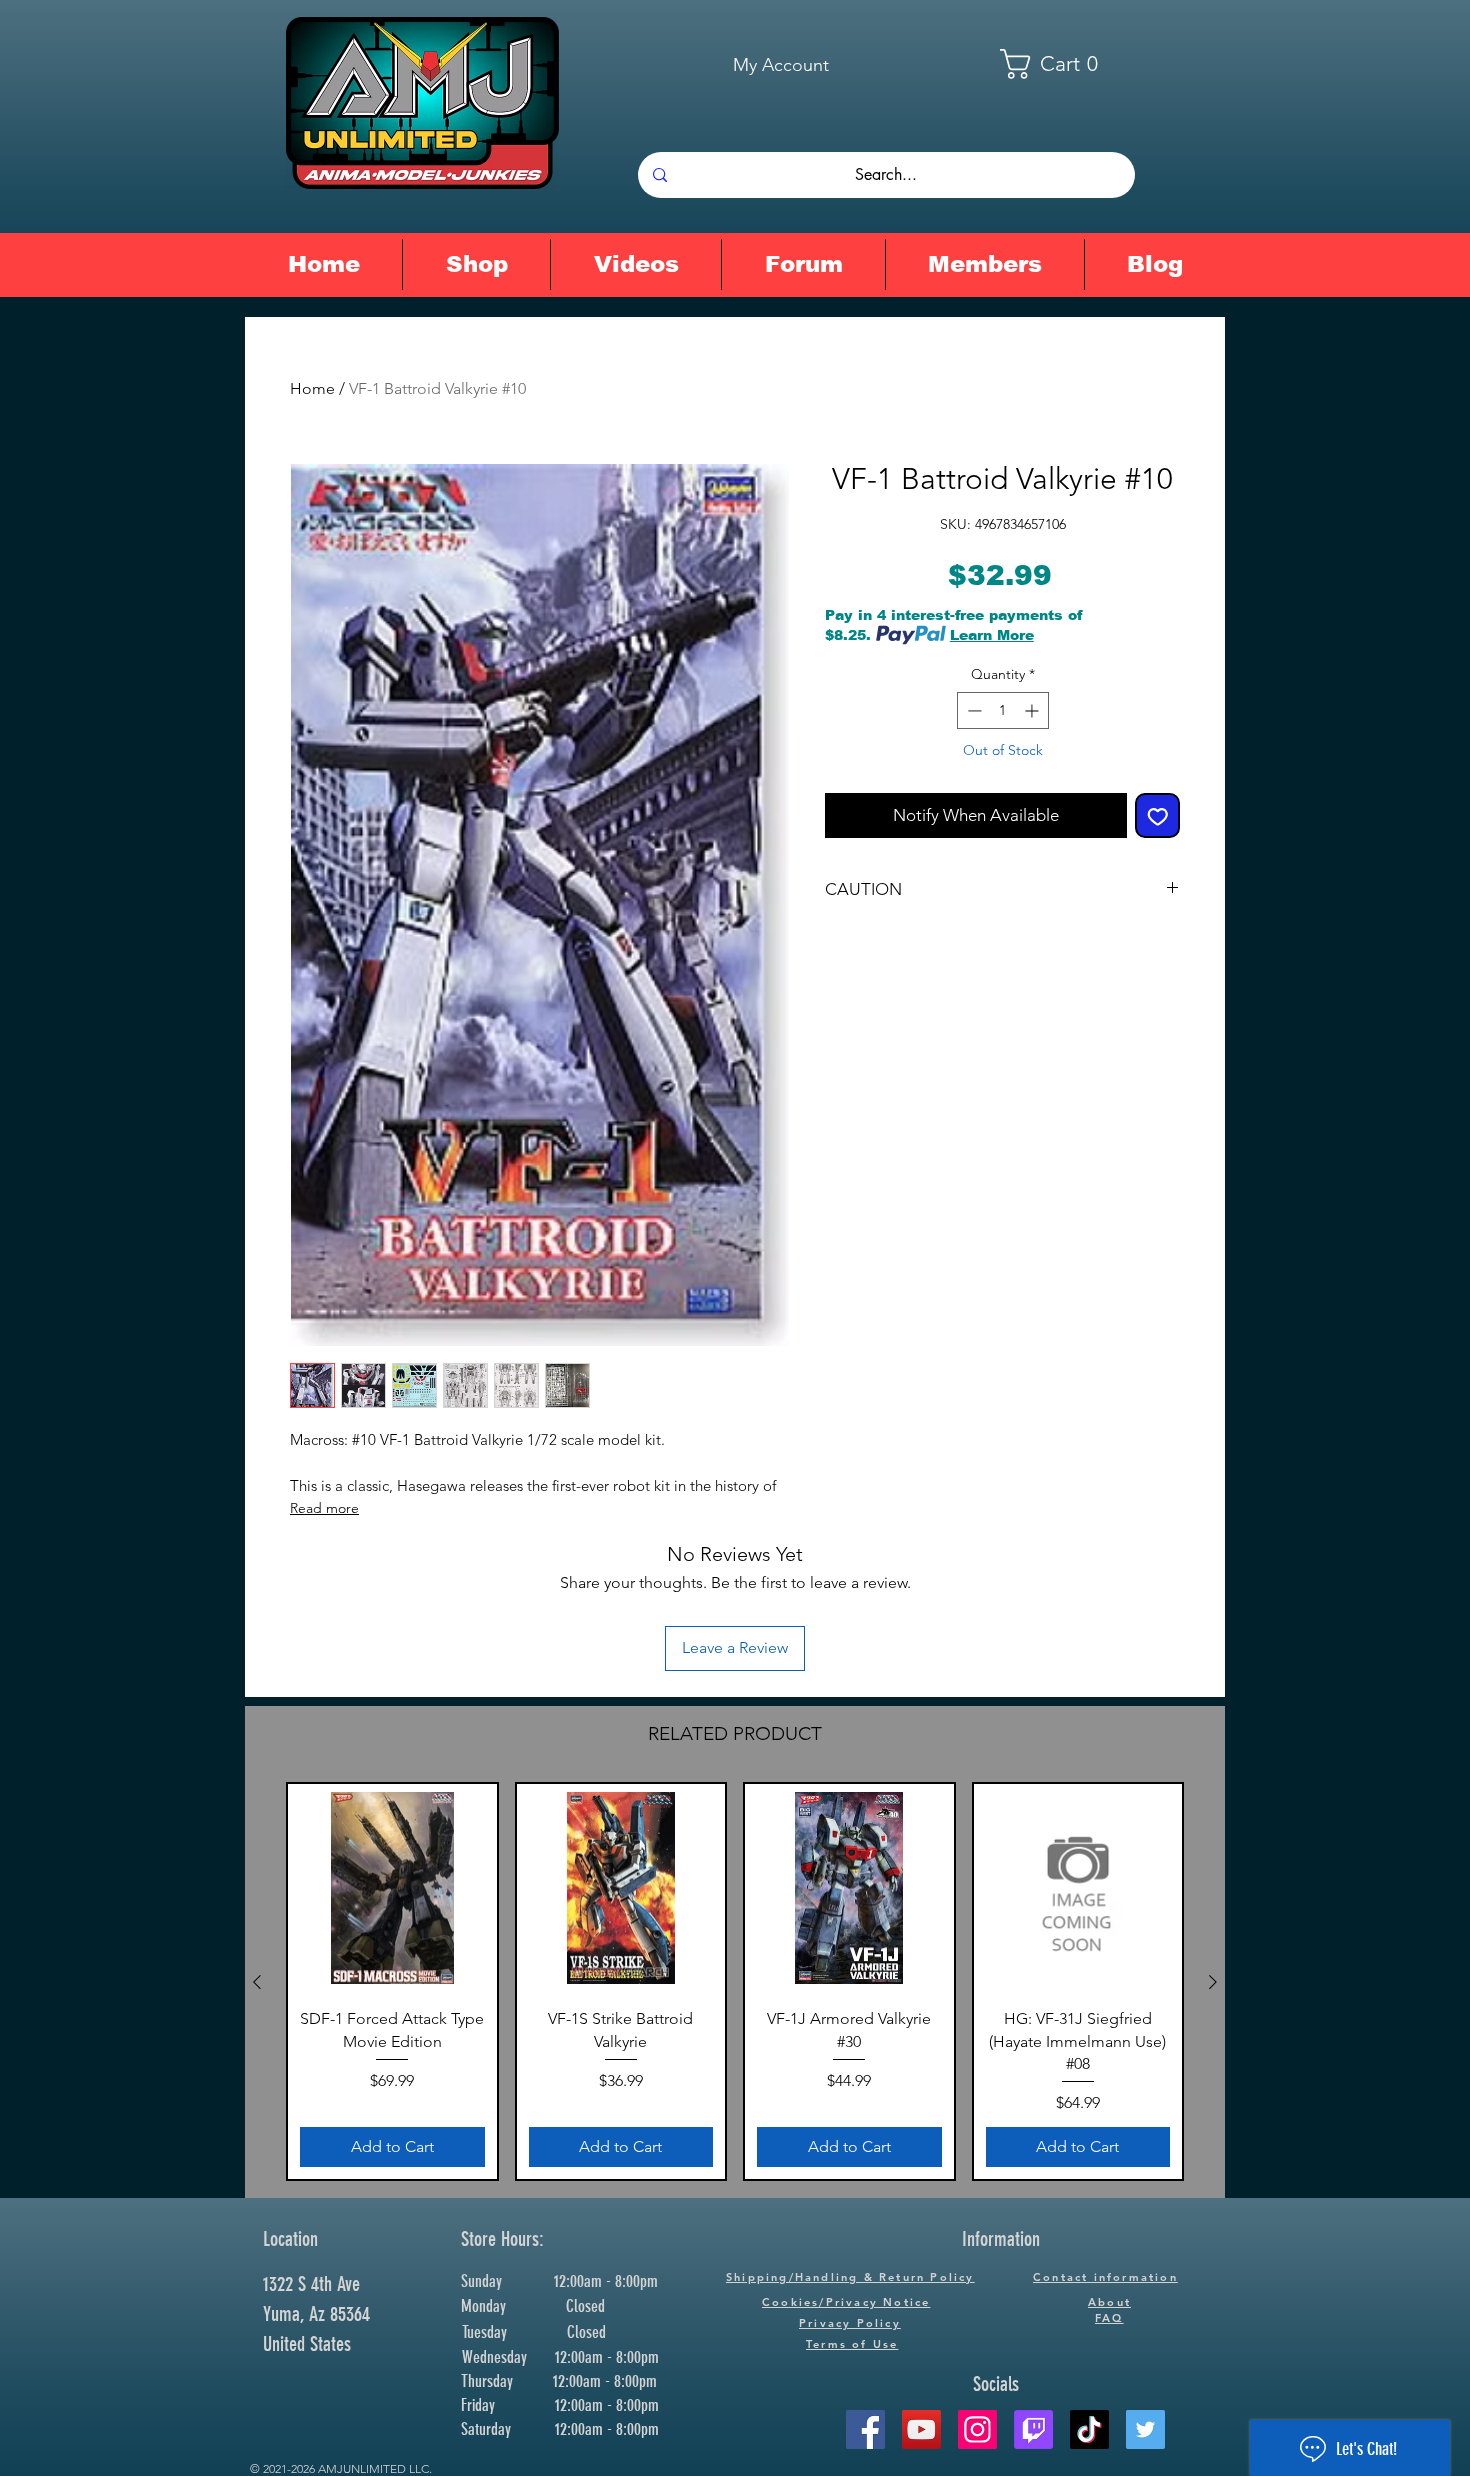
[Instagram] (977, 2429)
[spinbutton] (1003, 710)
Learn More (992, 635)
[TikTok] (1089, 2429)
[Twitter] (1145, 2429)
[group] (735, 1982)
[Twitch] (1033, 2429)
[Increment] (1033, 710)
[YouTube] (921, 2429)
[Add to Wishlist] (1158, 816)
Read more (324, 1508)
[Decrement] (972, 710)
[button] (1062, 64)
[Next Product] (1213, 1982)
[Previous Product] (257, 1982)
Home (312, 388)
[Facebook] (865, 2429)
